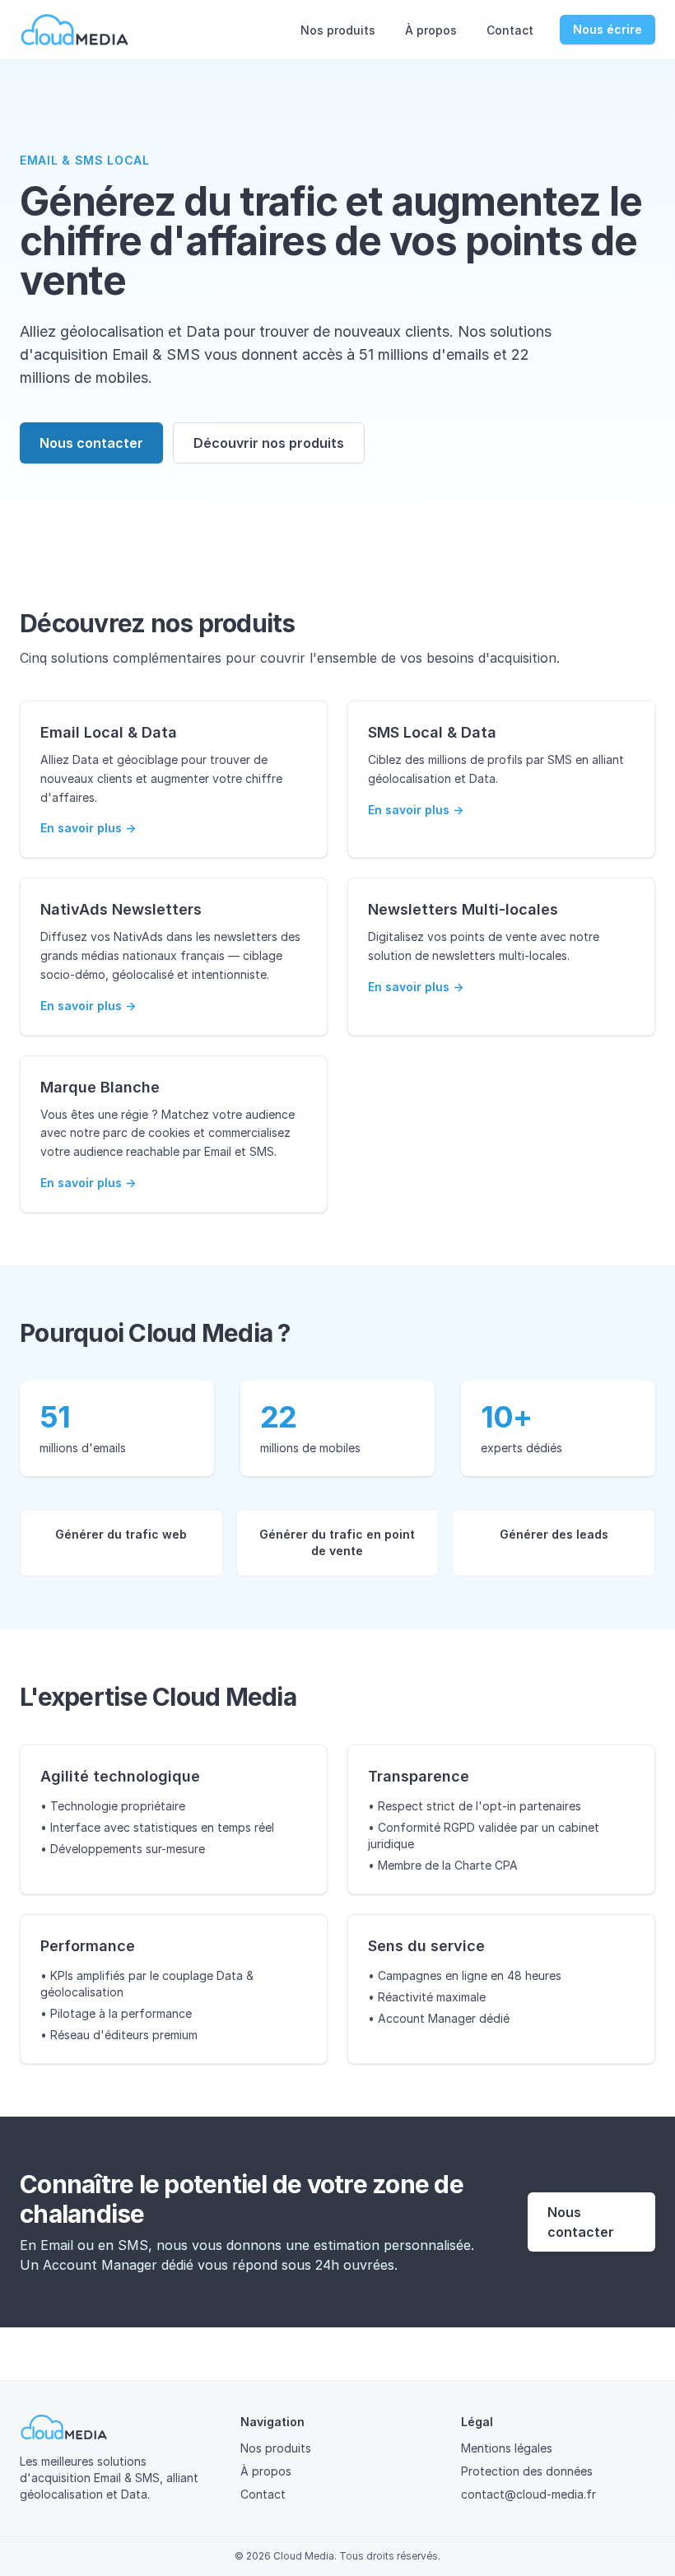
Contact (510, 30)
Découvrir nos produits (269, 443)
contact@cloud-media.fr (528, 2494)
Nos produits (338, 30)
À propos (431, 30)
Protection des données (527, 2471)
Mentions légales (507, 2448)
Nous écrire (607, 29)
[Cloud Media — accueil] (74, 30)
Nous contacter (91, 443)
